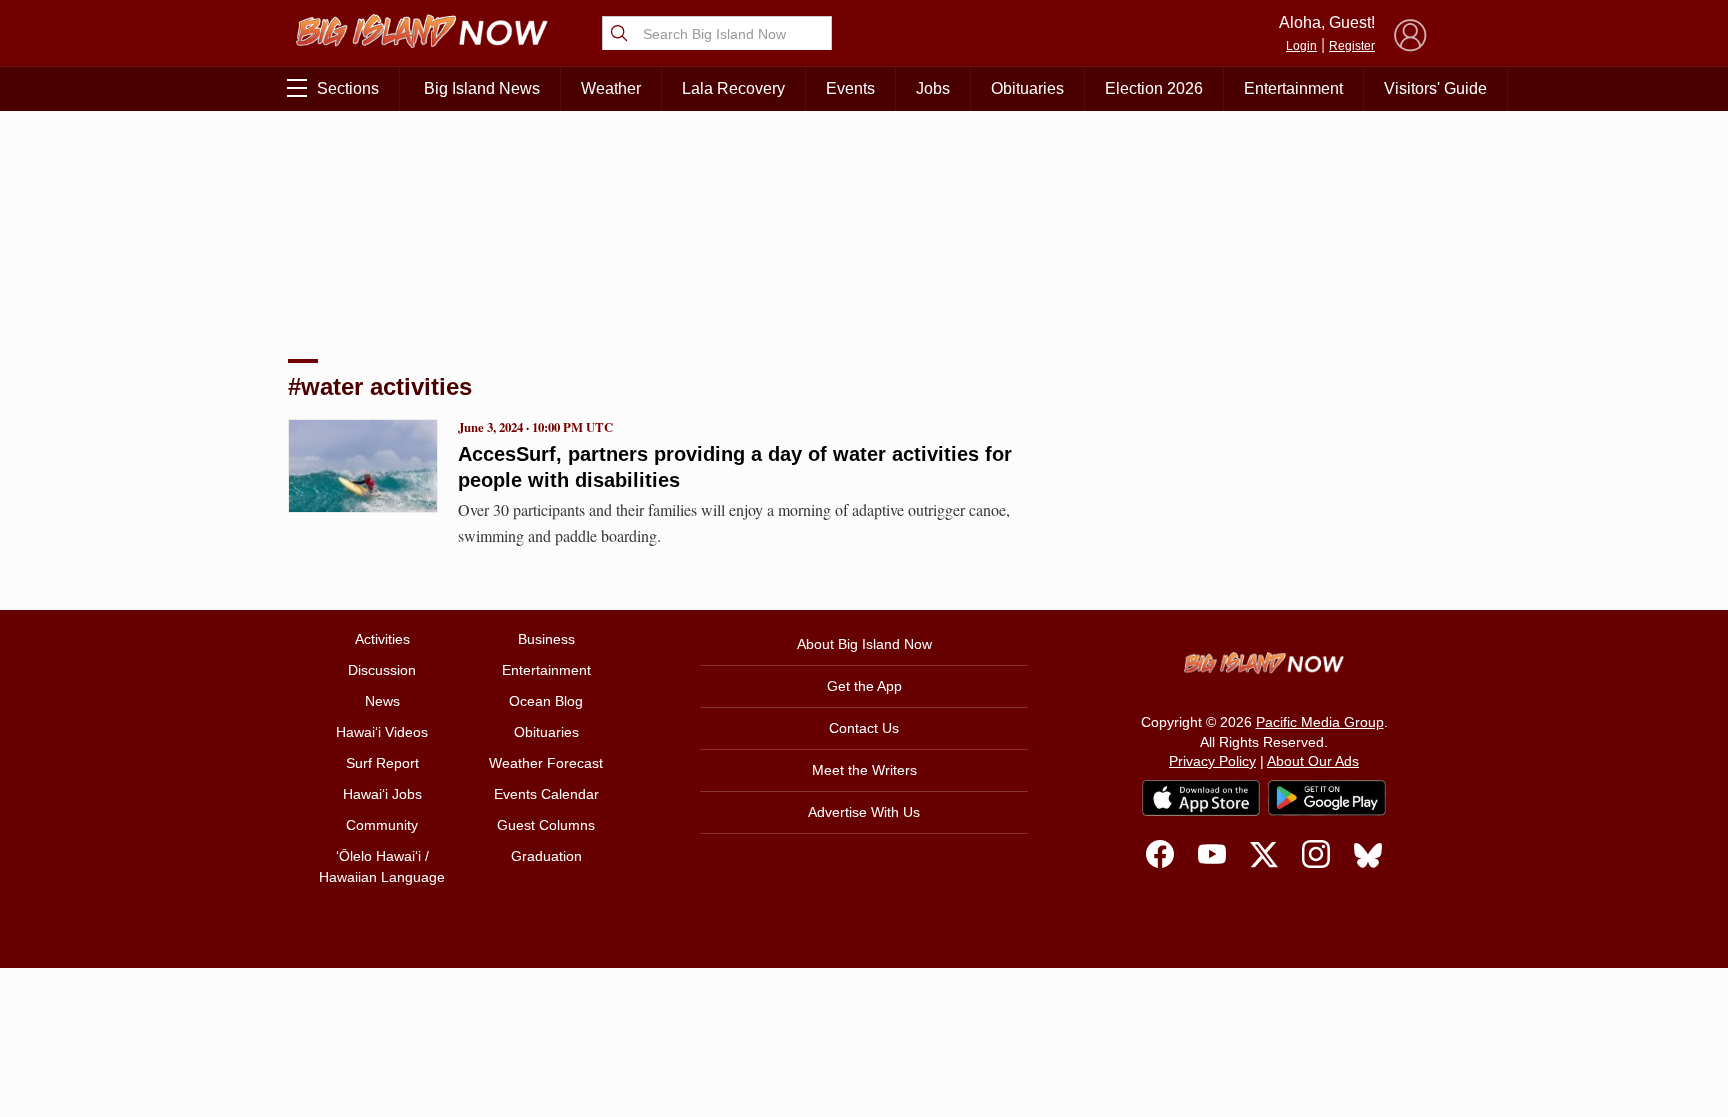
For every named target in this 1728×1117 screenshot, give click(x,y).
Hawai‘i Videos (382, 732)
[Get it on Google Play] (1327, 798)
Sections (348, 88)
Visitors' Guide (1435, 88)
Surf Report (382, 763)
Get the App (864, 686)
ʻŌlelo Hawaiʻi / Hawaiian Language (382, 866)
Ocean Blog (546, 701)
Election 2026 (1154, 88)
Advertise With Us (864, 812)
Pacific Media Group (1320, 722)
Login (1301, 46)
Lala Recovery (733, 88)
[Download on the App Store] (1201, 797)
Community (382, 825)
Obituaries (1027, 88)
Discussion (382, 670)
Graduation (546, 856)
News (382, 701)
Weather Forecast (546, 763)
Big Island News (482, 88)
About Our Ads (1313, 761)
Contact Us (864, 728)
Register (1352, 46)
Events (850, 88)
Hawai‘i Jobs (382, 794)
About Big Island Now (864, 644)
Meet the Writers (864, 770)
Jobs (933, 88)
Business (546, 639)
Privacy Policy (1212, 761)
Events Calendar (546, 794)
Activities (382, 639)
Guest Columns (546, 825)
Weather (611, 88)
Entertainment (1293, 88)
